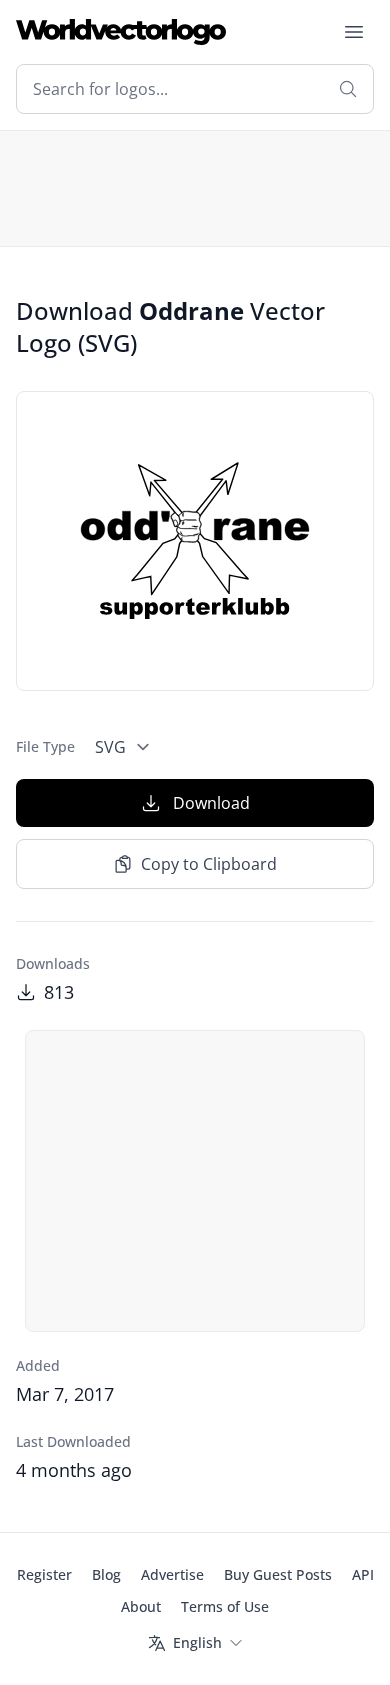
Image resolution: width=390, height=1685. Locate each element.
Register (44, 1574)
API (363, 1574)
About (141, 1606)
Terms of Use (225, 1606)
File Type (45, 746)
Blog (106, 1574)
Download (211, 803)
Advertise (172, 1574)
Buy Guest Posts (278, 1574)
